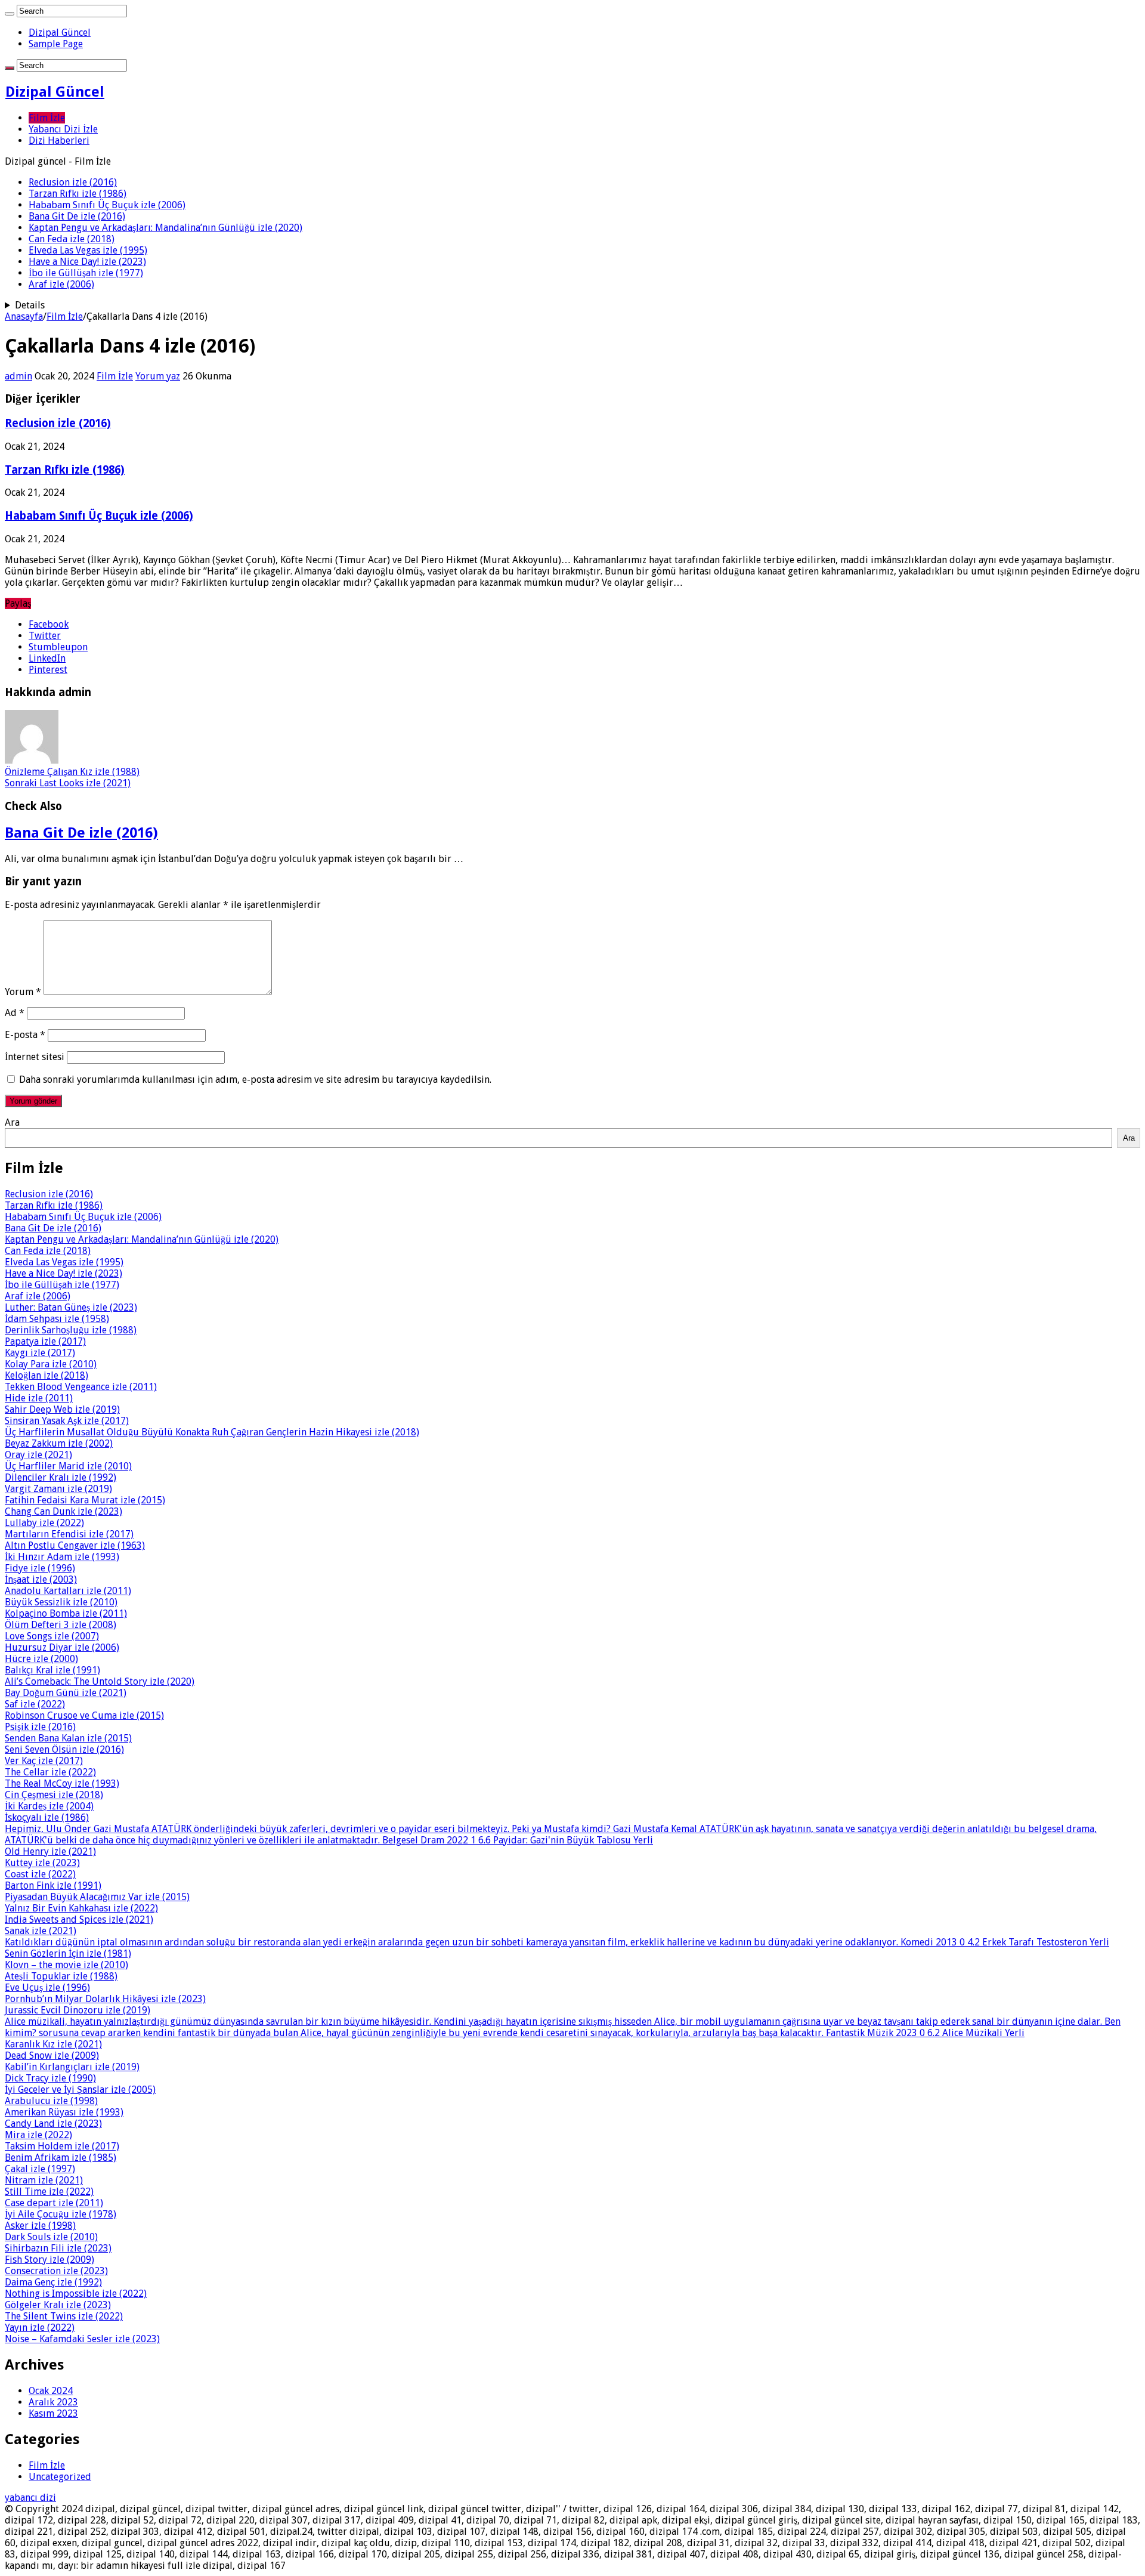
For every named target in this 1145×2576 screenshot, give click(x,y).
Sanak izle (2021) (41, 1931)
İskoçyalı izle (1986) (47, 1817)
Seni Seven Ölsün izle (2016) (64, 1749)
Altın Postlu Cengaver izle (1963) (75, 1545)
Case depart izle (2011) (54, 2203)
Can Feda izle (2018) (72, 239)
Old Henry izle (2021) (50, 1851)
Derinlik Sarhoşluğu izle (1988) (71, 1330)
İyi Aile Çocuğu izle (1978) (61, 2214)
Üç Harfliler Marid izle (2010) (68, 1466)
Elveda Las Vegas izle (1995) (88, 250)
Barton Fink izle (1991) (53, 1885)
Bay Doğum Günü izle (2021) (66, 1693)
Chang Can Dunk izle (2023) (64, 1511)
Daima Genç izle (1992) (53, 2282)
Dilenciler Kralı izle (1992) (61, 1477)
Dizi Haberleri (59, 140)
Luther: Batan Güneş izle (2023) (71, 1307)
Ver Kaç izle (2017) (44, 1761)
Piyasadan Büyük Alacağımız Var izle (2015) (97, 1897)
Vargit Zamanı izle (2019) (58, 1489)
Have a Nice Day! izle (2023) (87, 262)
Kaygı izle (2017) (40, 1353)
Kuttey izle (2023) (42, 1863)
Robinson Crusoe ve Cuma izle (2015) (84, 1715)
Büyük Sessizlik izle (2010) (61, 1602)
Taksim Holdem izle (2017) (62, 2146)
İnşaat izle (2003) (41, 1579)
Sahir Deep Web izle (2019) (62, 1409)
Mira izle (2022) (38, 2135)
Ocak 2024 (51, 2391)
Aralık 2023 (53, 2402)
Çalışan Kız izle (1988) (72, 772)
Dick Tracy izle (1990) (50, 2078)
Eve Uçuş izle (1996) (47, 1987)
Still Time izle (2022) (49, 2192)
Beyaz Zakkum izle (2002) (59, 1443)
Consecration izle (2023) (56, 2271)
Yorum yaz (158, 376)
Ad (15, 1013)
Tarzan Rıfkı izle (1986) (78, 194)
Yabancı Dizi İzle (63, 129)
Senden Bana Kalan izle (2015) (68, 1738)
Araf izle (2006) (61, 284)
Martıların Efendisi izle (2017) (69, 1534)
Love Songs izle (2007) (52, 1636)
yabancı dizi (30, 2498)
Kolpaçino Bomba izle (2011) (66, 1613)
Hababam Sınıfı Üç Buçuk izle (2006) (107, 205)
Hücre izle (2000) (41, 1659)
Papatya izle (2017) (45, 1341)
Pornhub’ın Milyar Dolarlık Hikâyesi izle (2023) (105, 1999)
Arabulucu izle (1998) (51, 2101)
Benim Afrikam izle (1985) (61, 2158)
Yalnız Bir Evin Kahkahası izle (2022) (81, 1908)
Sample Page (56, 44)
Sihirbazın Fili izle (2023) (58, 2248)
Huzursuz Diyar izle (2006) (62, 1647)
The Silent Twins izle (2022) (64, 2316)
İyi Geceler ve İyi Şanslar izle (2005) (80, 2089)
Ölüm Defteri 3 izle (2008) (61, 1625)
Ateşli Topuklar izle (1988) (61, 1976)
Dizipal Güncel (60, 33)
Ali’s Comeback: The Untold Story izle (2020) (100, 1681)
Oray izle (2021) (38, 1455)
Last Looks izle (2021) (68, 783)
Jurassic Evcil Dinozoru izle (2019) (78, 2010)
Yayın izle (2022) (40, 2328)
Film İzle (47, 118)
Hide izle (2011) (39, 1398)
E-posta (25, 1035)
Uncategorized (60, 2477)
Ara (12, 1122)
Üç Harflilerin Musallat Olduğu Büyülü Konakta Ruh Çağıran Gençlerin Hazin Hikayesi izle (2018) (212, 1432)
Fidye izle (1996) (40, 1568)
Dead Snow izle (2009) (52, 2055)
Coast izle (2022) (40, 1874)
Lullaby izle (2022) (44, 1523)
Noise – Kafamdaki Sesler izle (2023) (82, 2339)
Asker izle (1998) (40, 2226)
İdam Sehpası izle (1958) (57, 1319)
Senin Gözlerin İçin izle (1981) (68, 1953)
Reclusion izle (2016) (73, 182)
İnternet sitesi (35, 1057)
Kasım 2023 (53, 2413)
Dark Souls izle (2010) (51, 2237)
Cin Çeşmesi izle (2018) (54, 1795)
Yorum (23, 992)
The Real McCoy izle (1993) (62, 1783)
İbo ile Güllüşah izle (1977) (86, 273)
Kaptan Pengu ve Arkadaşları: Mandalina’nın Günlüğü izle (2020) (165, 228)
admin (18, 376)
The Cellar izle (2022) (50, 1772)
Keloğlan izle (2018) (47, 1375)
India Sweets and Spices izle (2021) (79, 1919)
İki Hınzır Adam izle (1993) (62, 1557)
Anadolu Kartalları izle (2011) (68, 1591)
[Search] (10, 14)
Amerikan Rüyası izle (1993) (64, 2112)
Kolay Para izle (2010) (51, 1364)
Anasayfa (24, 316)
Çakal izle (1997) (40, 2169)
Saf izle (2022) (35, 1704)
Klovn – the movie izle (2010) (66, 1965)
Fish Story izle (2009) (49, 2260)
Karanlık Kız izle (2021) (53, 2044)
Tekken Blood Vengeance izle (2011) (81, 1387)
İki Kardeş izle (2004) (49, 1806)
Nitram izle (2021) (44, 2180)
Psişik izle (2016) (40, 1727)
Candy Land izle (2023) (53, 2123)
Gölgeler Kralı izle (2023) (58, 2305)
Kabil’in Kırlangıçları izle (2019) (72, 2067)
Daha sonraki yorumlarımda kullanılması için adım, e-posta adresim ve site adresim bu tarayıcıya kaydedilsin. (255, 1079)
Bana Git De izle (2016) (77, 216)
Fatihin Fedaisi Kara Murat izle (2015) (85, 1500)
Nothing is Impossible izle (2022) (76, 2294)
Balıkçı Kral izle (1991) (52, 1670)
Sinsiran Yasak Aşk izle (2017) (67, 1421)
